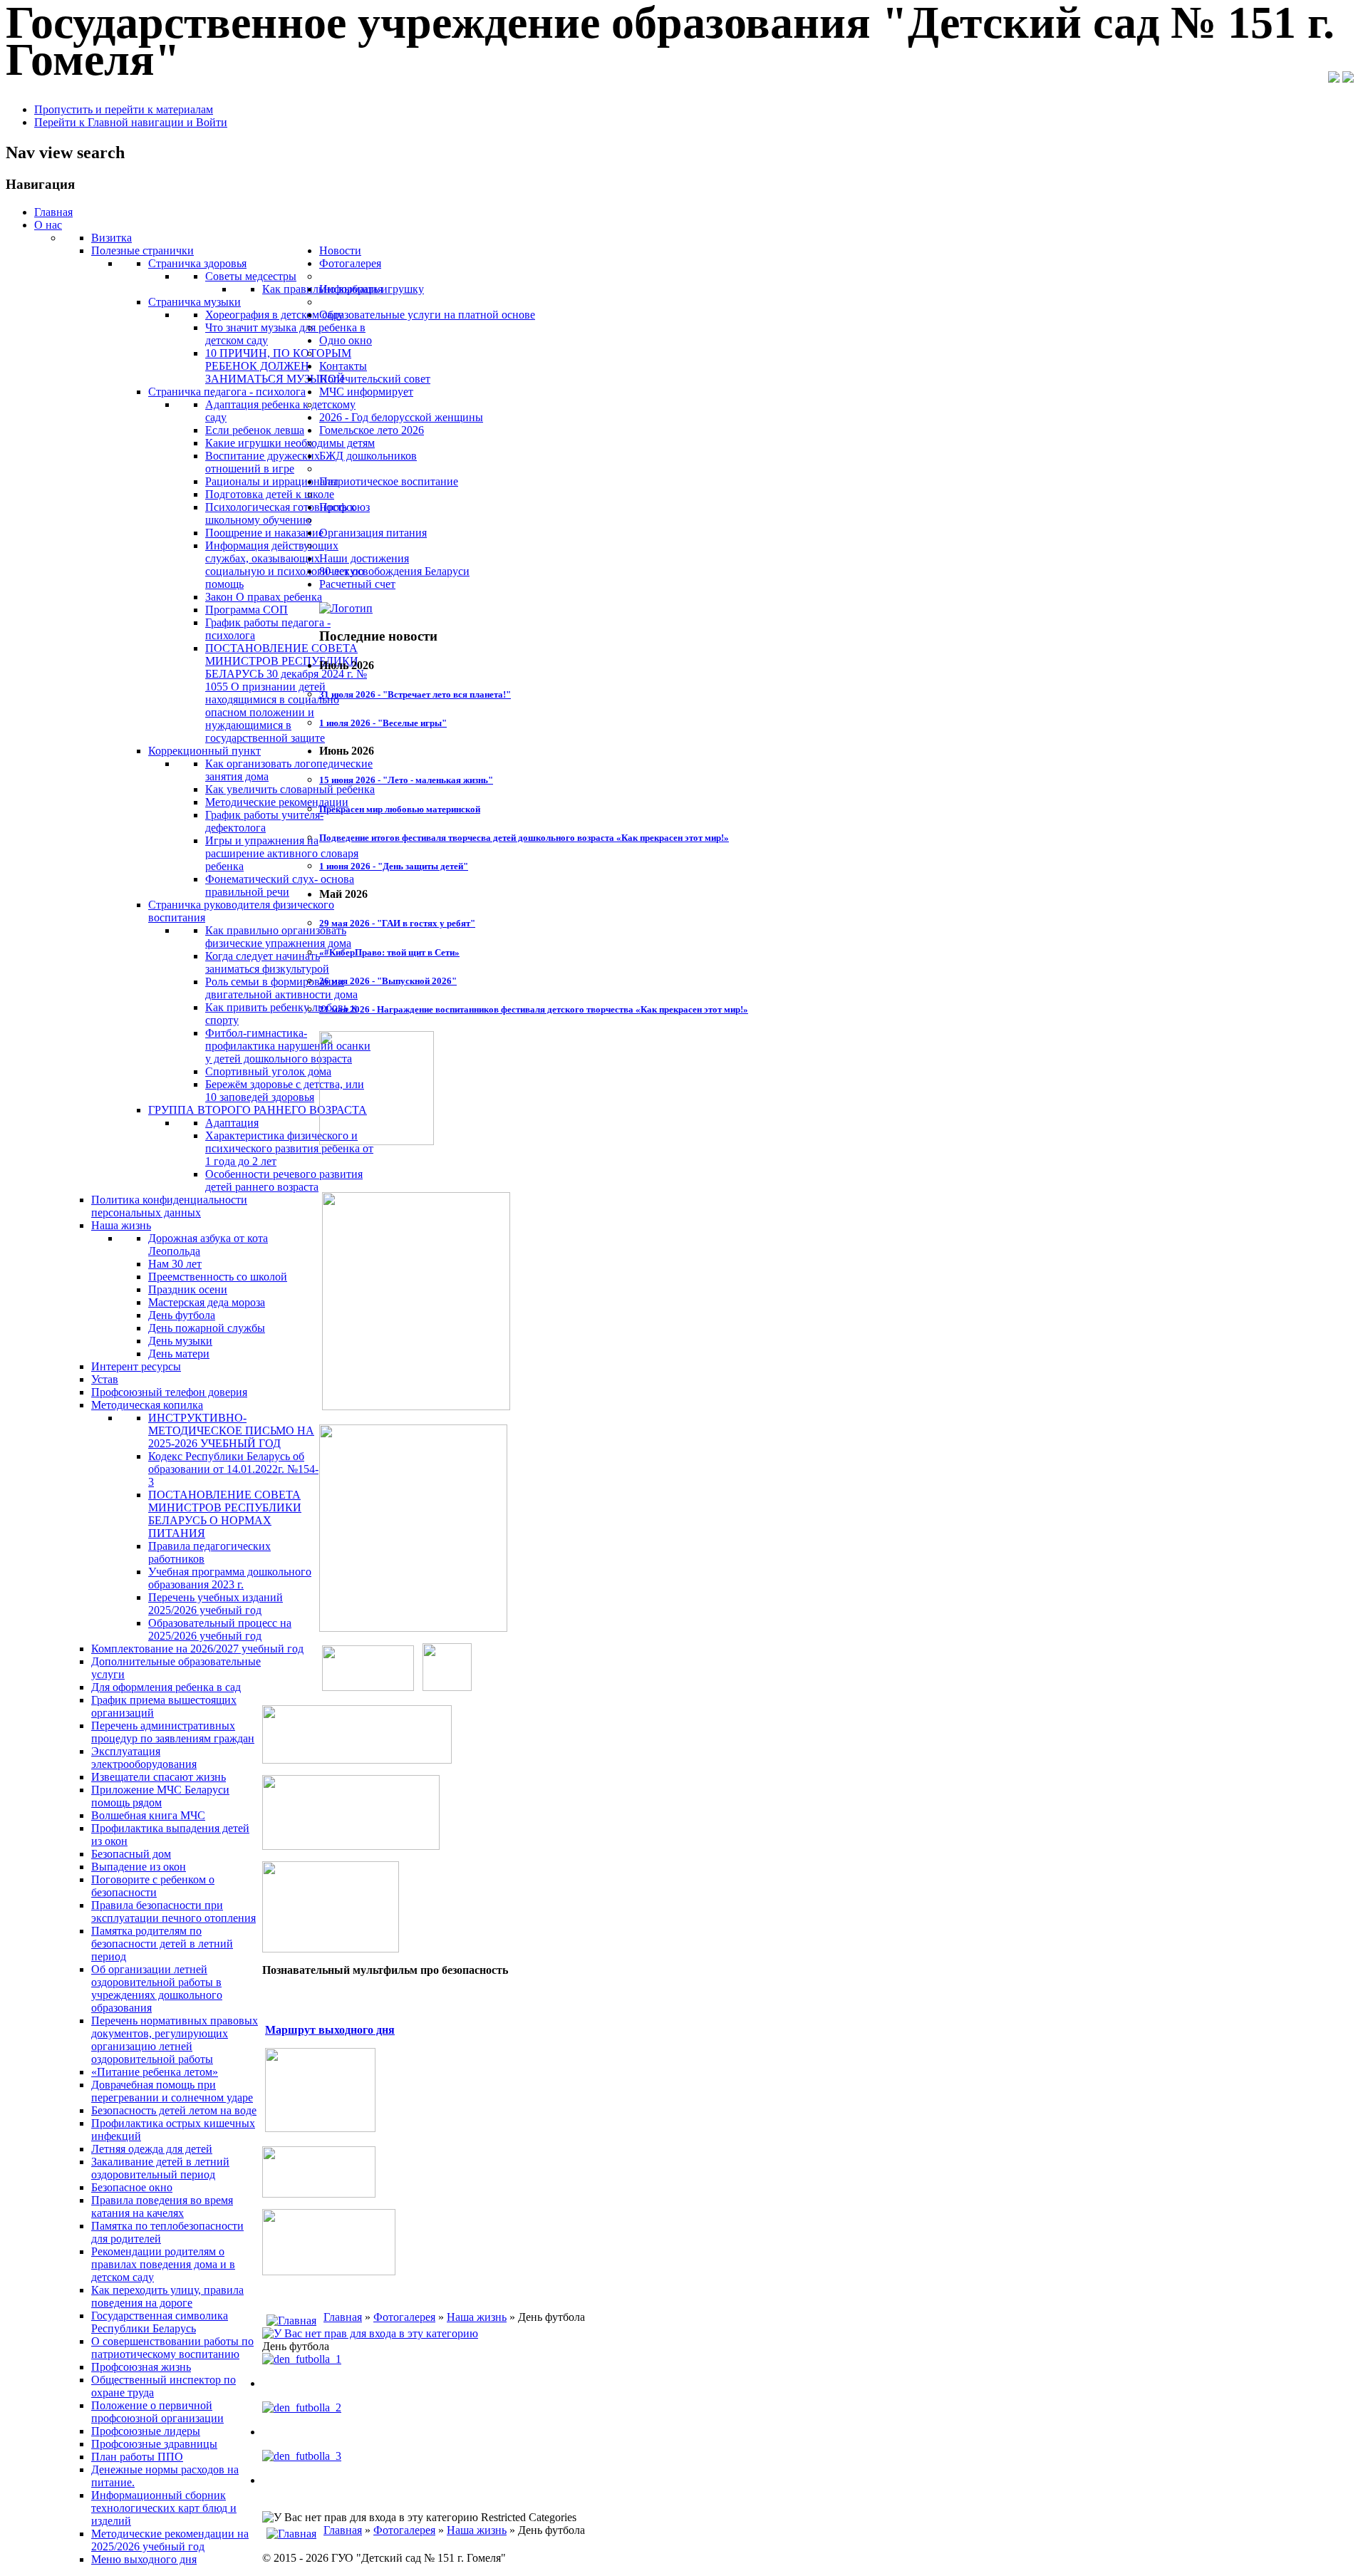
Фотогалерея (404, 2317)
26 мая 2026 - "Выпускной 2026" (388, 981)
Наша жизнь (477, 2317)
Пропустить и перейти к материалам (124, 109)
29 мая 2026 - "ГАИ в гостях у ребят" (397, 923)
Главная (343, 2317)
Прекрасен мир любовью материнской (400, 809)
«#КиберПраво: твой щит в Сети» (389, 952)
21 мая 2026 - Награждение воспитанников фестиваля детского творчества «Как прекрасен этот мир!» (534, 1009)
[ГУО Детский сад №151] (346, 608)
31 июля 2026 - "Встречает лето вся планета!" (415, 694)
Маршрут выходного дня (330, 2030)
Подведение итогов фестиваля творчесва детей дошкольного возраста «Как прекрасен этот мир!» (524, 838)
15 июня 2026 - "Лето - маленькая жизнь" (406, 780)
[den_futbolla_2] (302, 2407)
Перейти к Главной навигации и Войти (131, 122)
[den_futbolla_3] (302, 2456)
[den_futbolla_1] (302, 2359)
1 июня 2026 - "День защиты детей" (394, 866)
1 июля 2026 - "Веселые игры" (383, 723)
